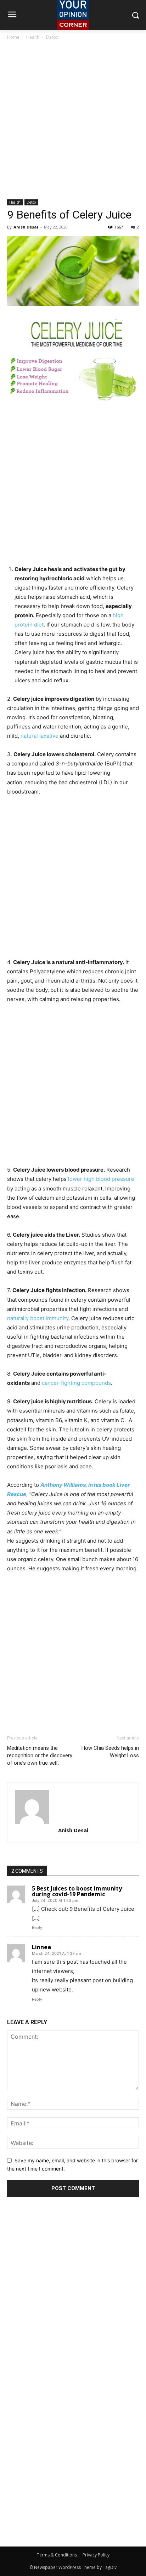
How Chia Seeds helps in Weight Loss (110, 1752)
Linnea (41, 1947)
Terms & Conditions (57, 2555)
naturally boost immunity (38, 1318)
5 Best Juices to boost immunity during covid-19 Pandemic (77, 1891)
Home (13, 37)
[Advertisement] (73, 122)
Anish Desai (26, 227)
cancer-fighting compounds (76, 1383)
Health (33, 37)
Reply (37, 1927)
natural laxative (40, 736)
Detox (52, 37)
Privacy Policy (96, 2555)
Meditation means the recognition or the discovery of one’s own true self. (40, 1755)
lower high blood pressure (101, 1179)
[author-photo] (73, 1807)
